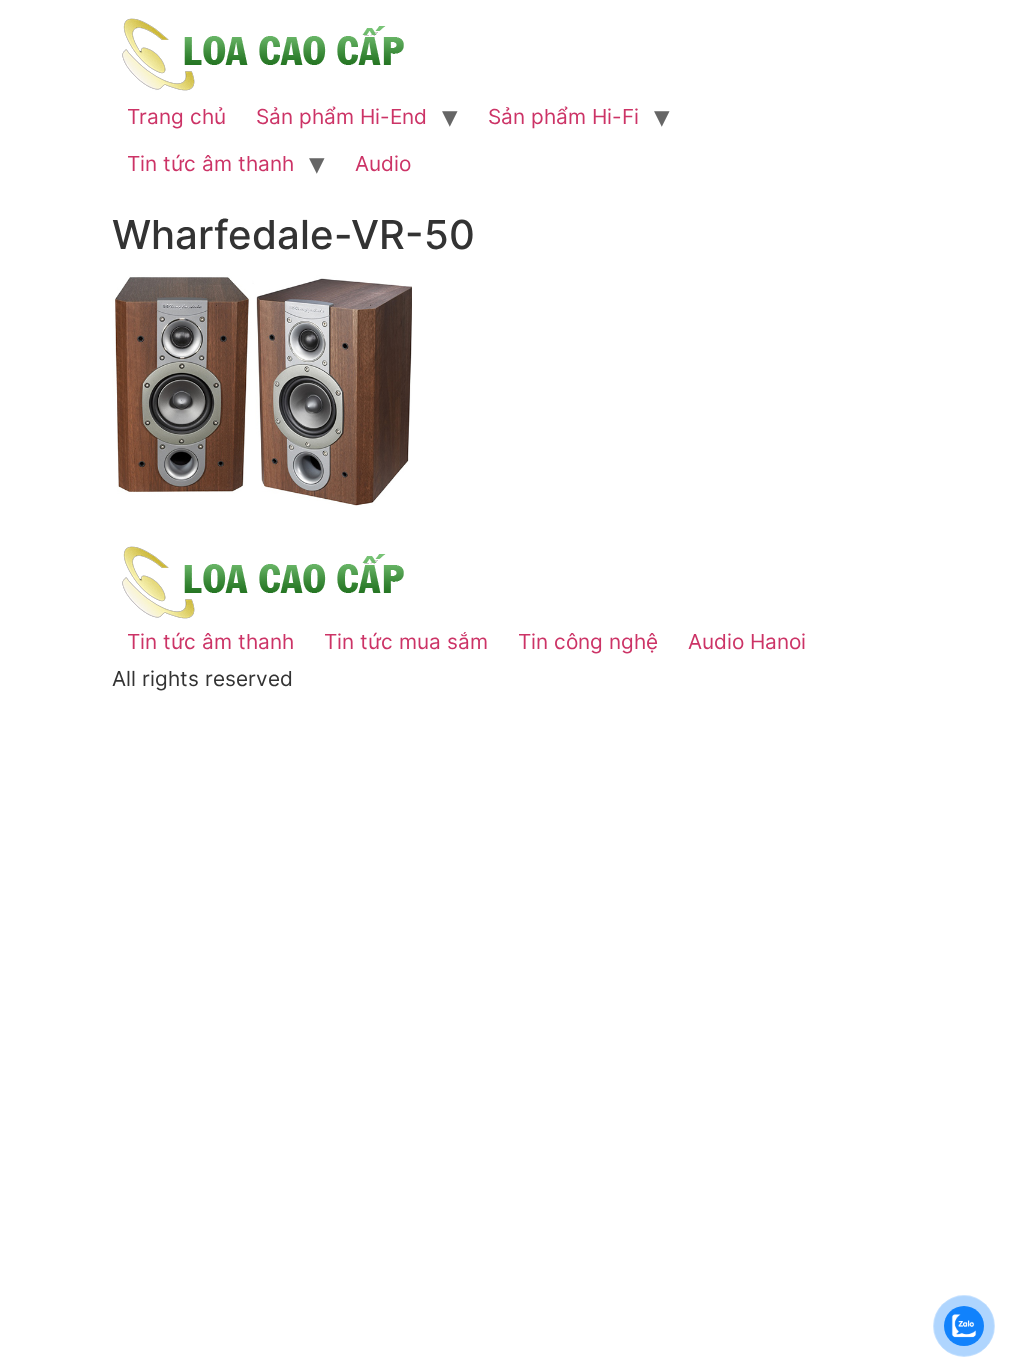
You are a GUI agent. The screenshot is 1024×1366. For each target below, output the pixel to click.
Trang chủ (176, 116)
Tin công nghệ (588, 641)
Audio (383, 163)
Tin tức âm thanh (210, 163)
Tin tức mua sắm (406, 641)
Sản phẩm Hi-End (341, 116)
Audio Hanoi (747, 641)
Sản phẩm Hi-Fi (563, 116)
